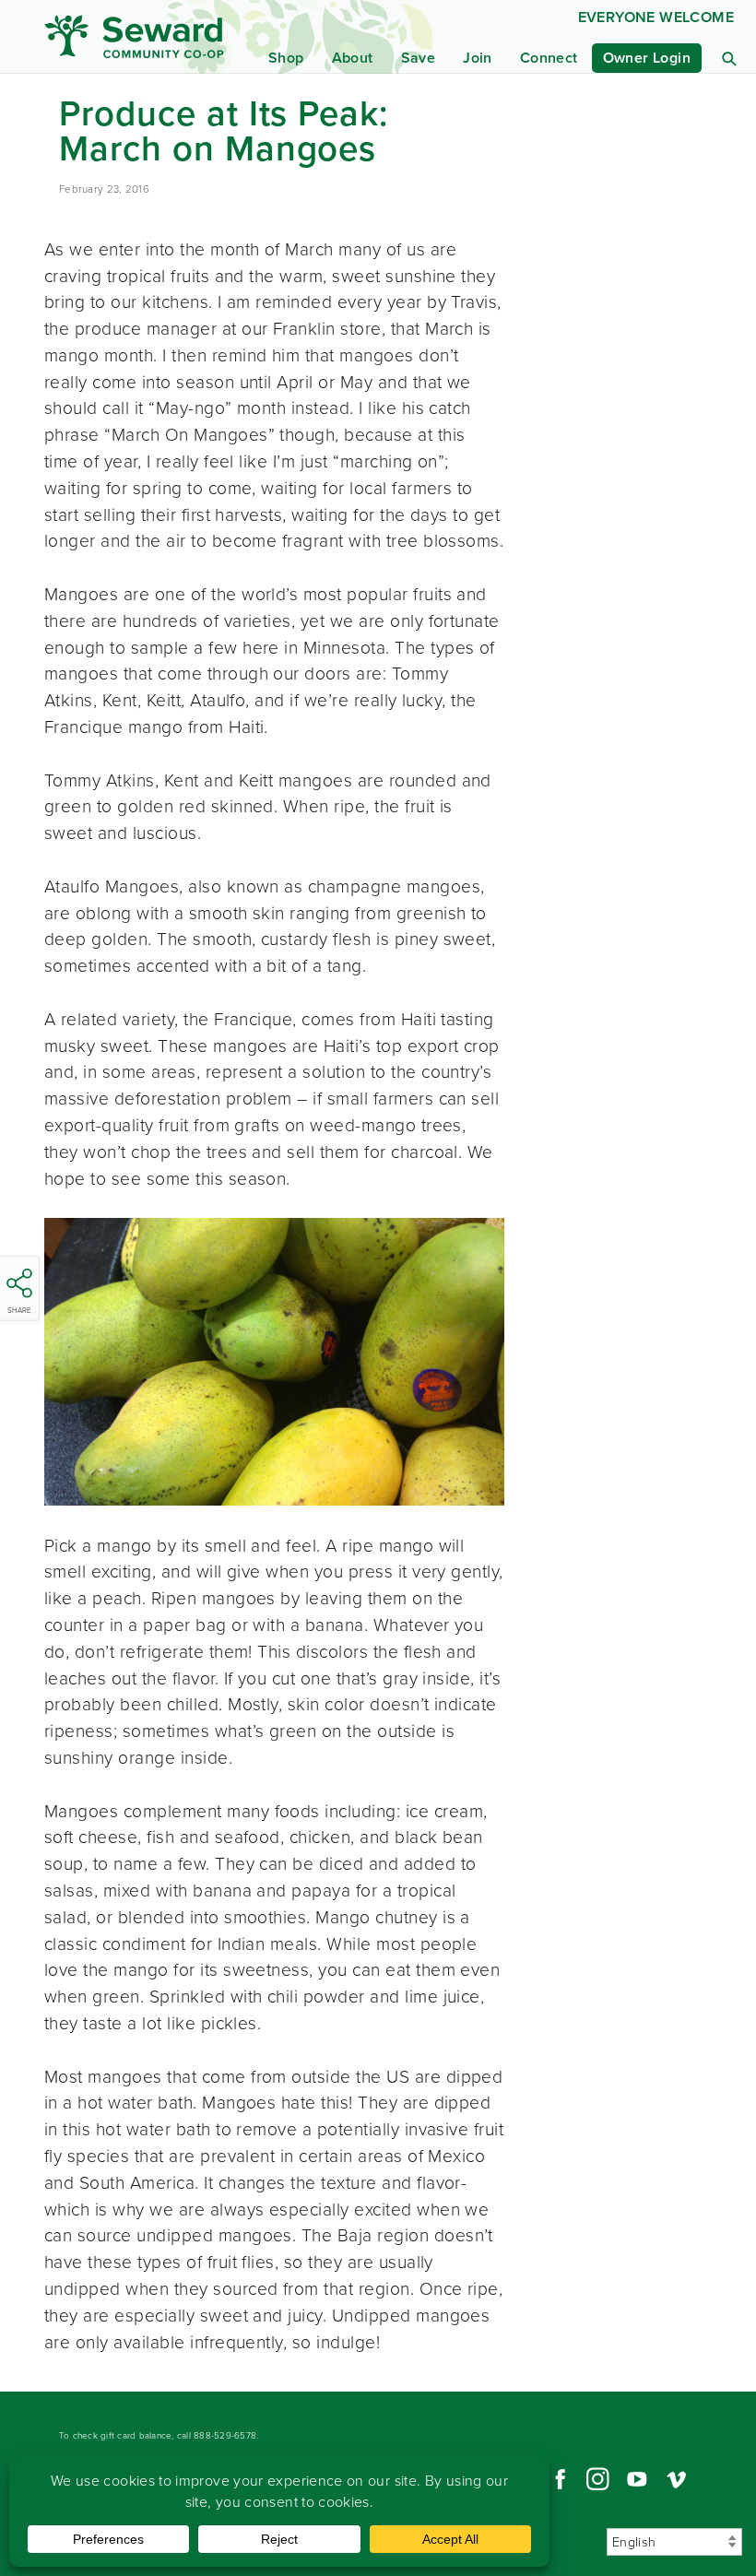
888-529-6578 (225, 2435)
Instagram (597, 2479)
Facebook (558, 2479)
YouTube (637, 2479)
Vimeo (677, 2479)
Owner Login (647, 58)
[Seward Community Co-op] (139, 36)
